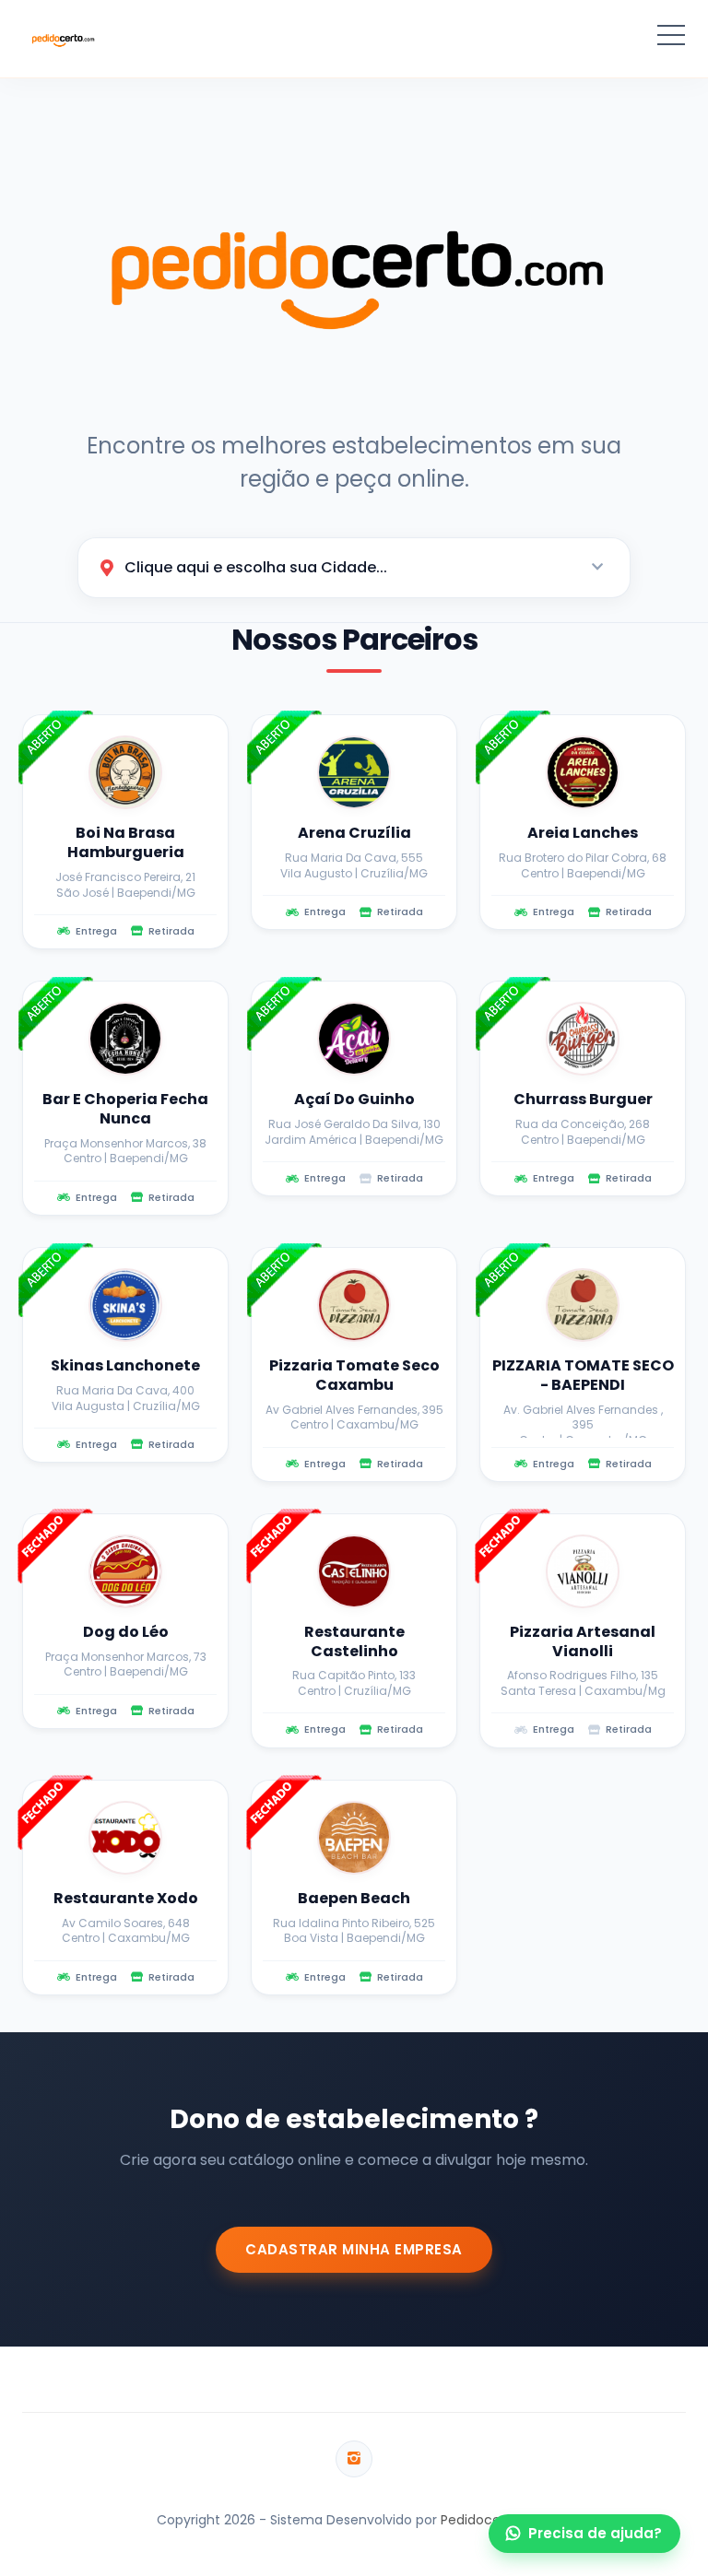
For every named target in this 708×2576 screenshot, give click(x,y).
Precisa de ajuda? (595, 2533)
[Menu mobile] (671, 39)
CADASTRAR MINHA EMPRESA (354, 2249)
